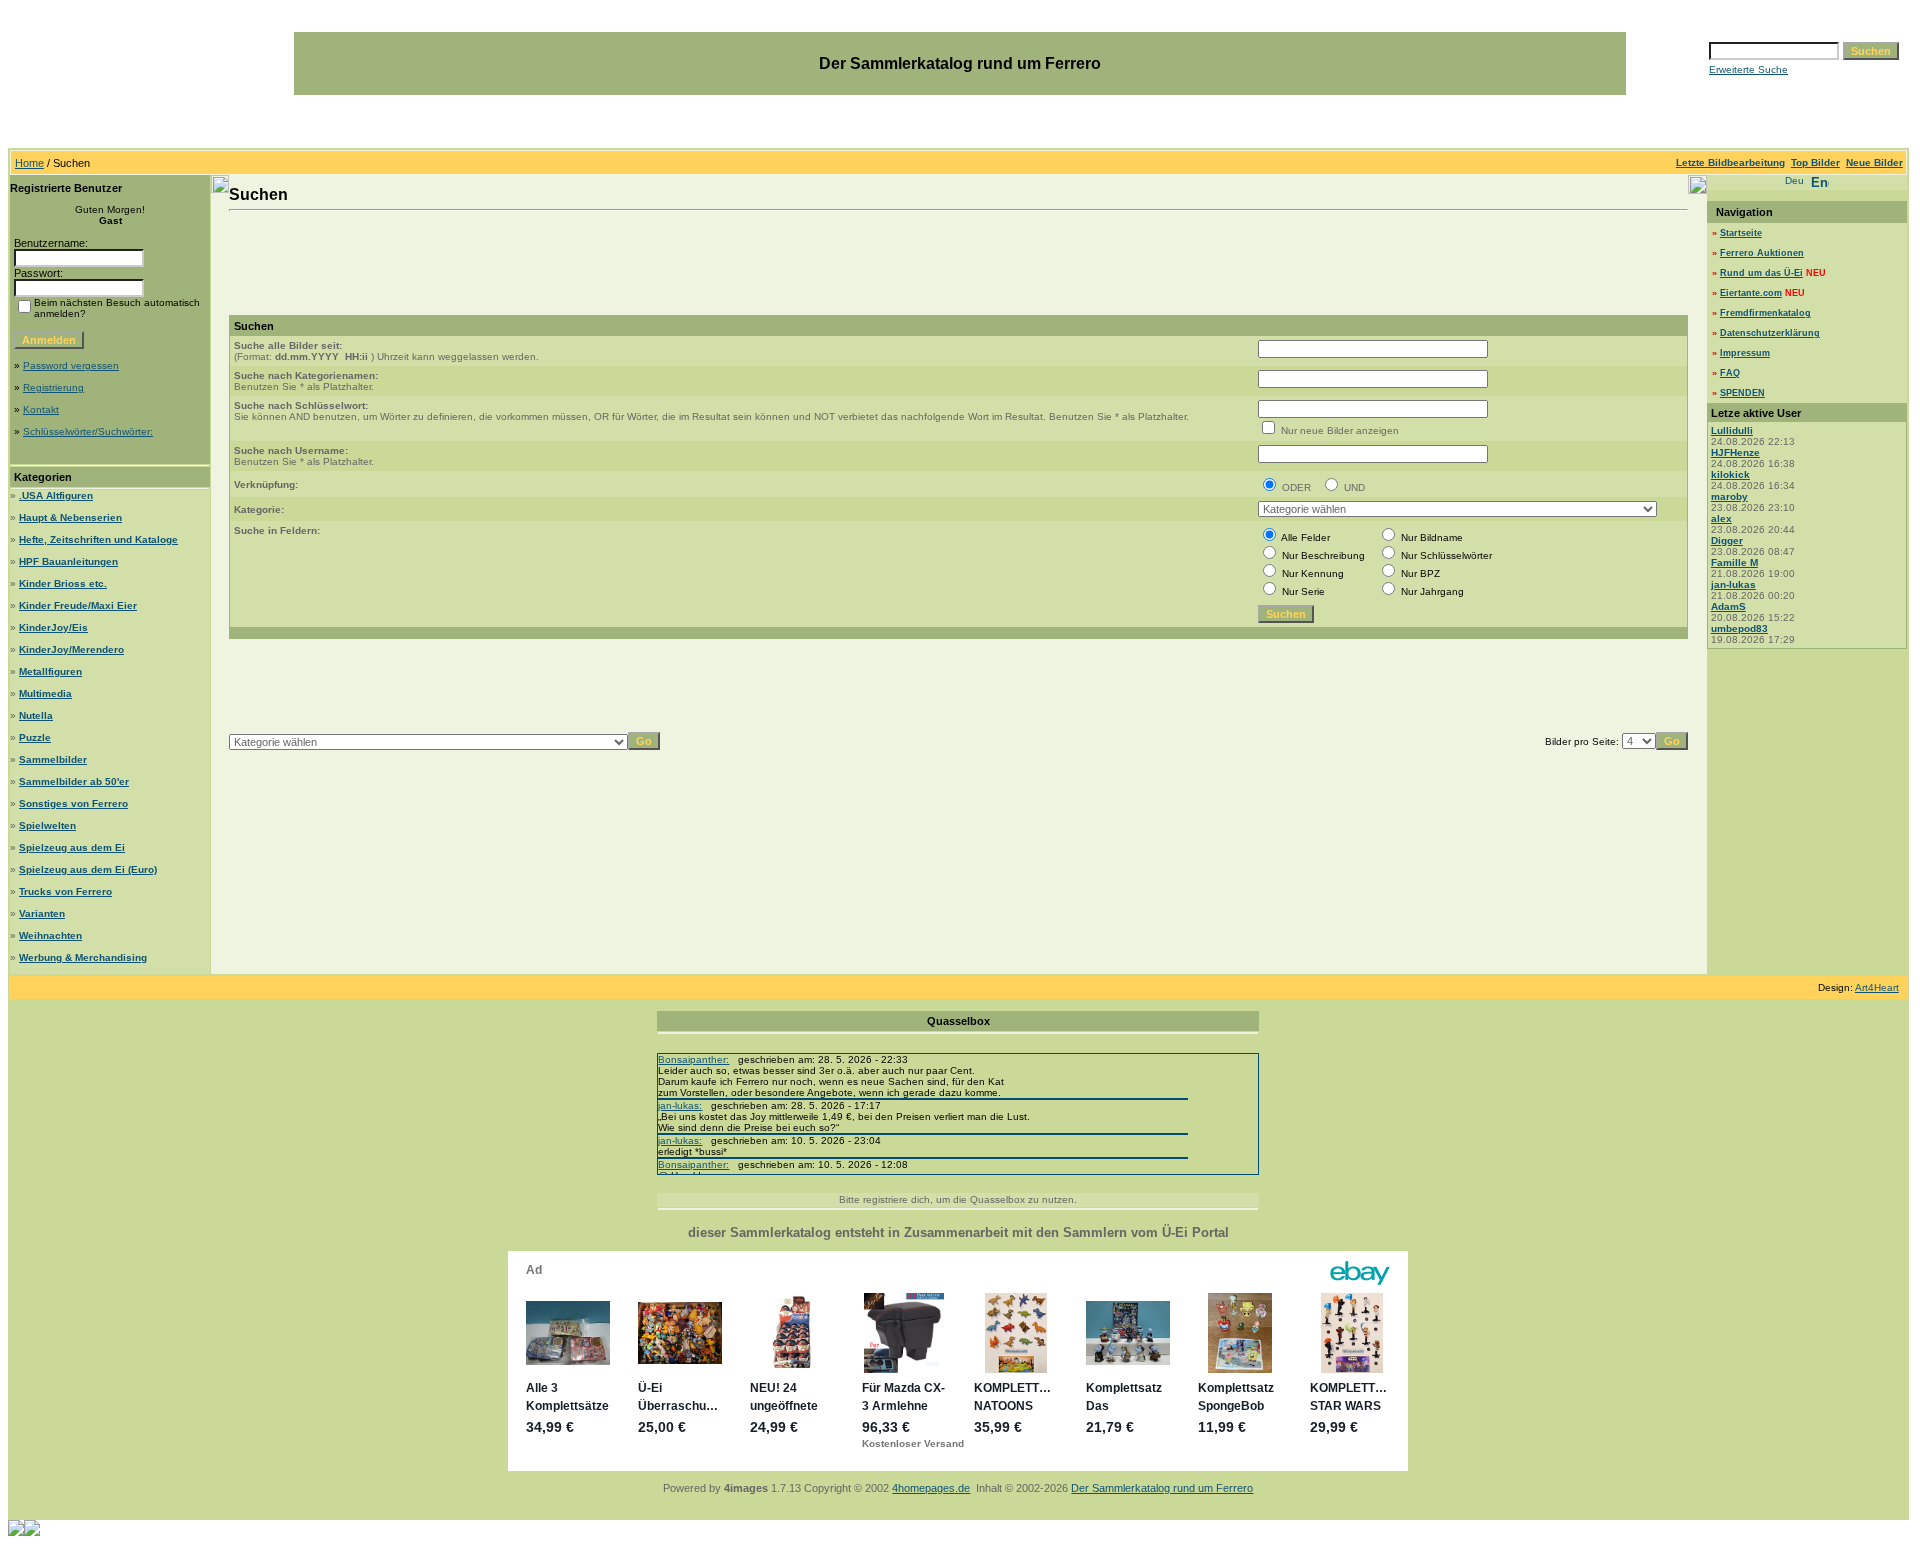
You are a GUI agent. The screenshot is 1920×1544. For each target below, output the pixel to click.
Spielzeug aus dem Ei (72, 847)
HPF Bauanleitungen (68, 561)
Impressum (1745, 353)
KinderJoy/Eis (53, 627)
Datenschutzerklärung (1770, 333)
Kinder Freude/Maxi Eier (78, 605)
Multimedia (45, 693)
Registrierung (53, 387)
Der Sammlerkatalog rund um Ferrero (1162, 1488)
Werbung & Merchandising (83, 957)
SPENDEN (1742, 393)
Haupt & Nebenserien (70, 517)
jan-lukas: (680, 1105)
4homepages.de (931, 1488)
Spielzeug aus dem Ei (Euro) (88, 869)
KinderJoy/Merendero (71, 649)
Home (29, 163)
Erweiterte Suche (1748, 69)
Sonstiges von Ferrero (73, 803)
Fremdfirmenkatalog (1765, 313)
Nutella (36, 715)
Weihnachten (50, 935)
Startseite (1741, 233)
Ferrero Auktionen (1762, 253)
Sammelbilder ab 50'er (74, 781)
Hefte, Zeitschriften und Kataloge (98, 539)
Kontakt (41, 409)
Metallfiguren (50, 671)
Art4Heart (1877, 987)
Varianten (42, 913)
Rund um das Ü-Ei (1761, 273)
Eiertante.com (1751, 293)
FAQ (1730, 373)
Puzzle (35, 737)
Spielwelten (47, 825)
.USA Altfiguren (56, 495)
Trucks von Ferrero (65, 891)
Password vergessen (71, 365)
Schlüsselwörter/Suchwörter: (88, 431)
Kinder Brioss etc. (63, 583)
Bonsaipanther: (693, 1059)
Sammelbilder (53, 759)
